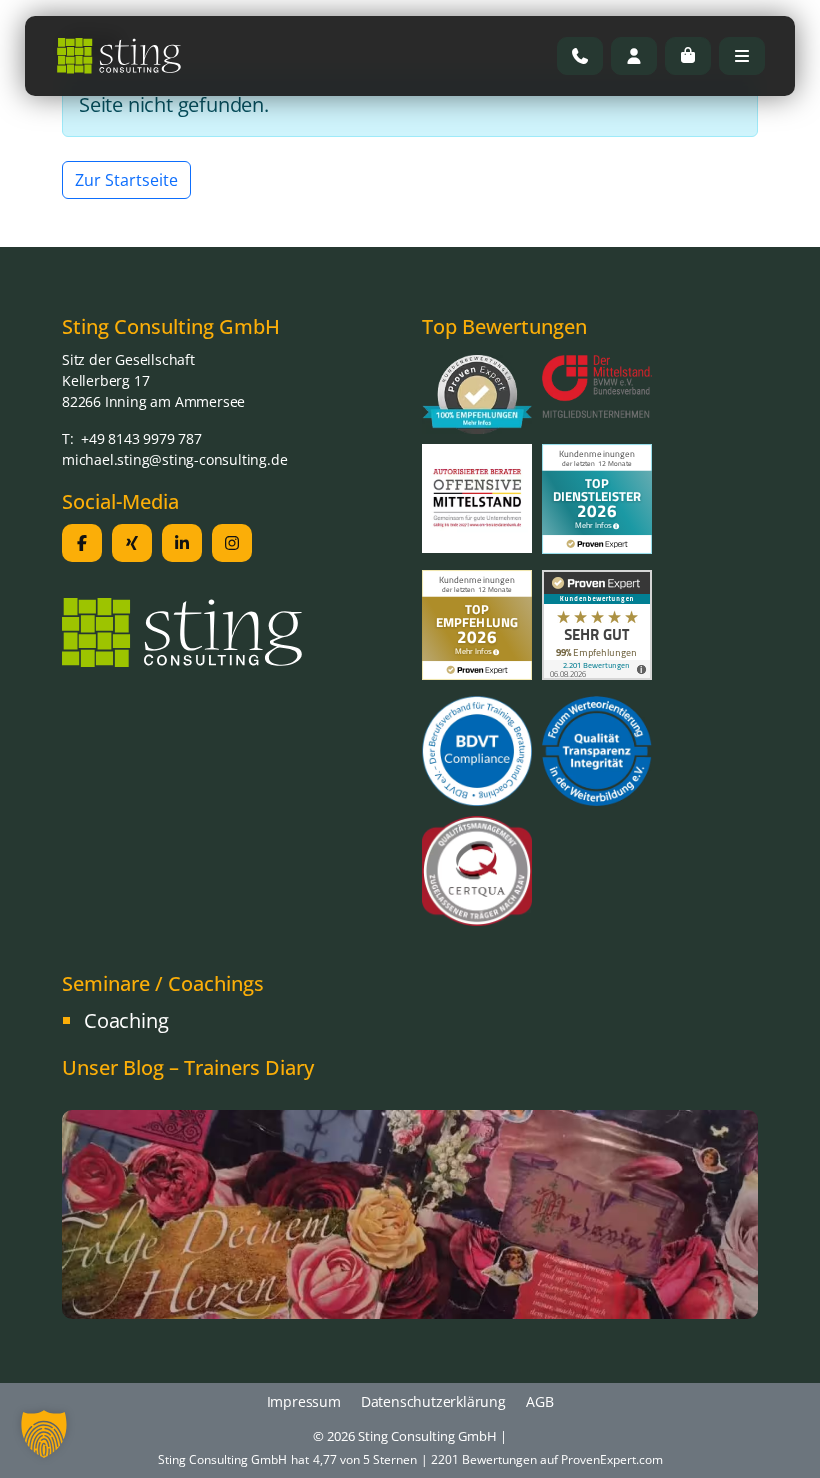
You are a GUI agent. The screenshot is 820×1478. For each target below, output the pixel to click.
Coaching (126, 1020)
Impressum (304, 1401)
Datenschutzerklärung (433, 1401)
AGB (539, 1401)
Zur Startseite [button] (126, 180)
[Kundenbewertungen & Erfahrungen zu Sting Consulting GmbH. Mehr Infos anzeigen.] (597, 624)
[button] (44, 1434)
